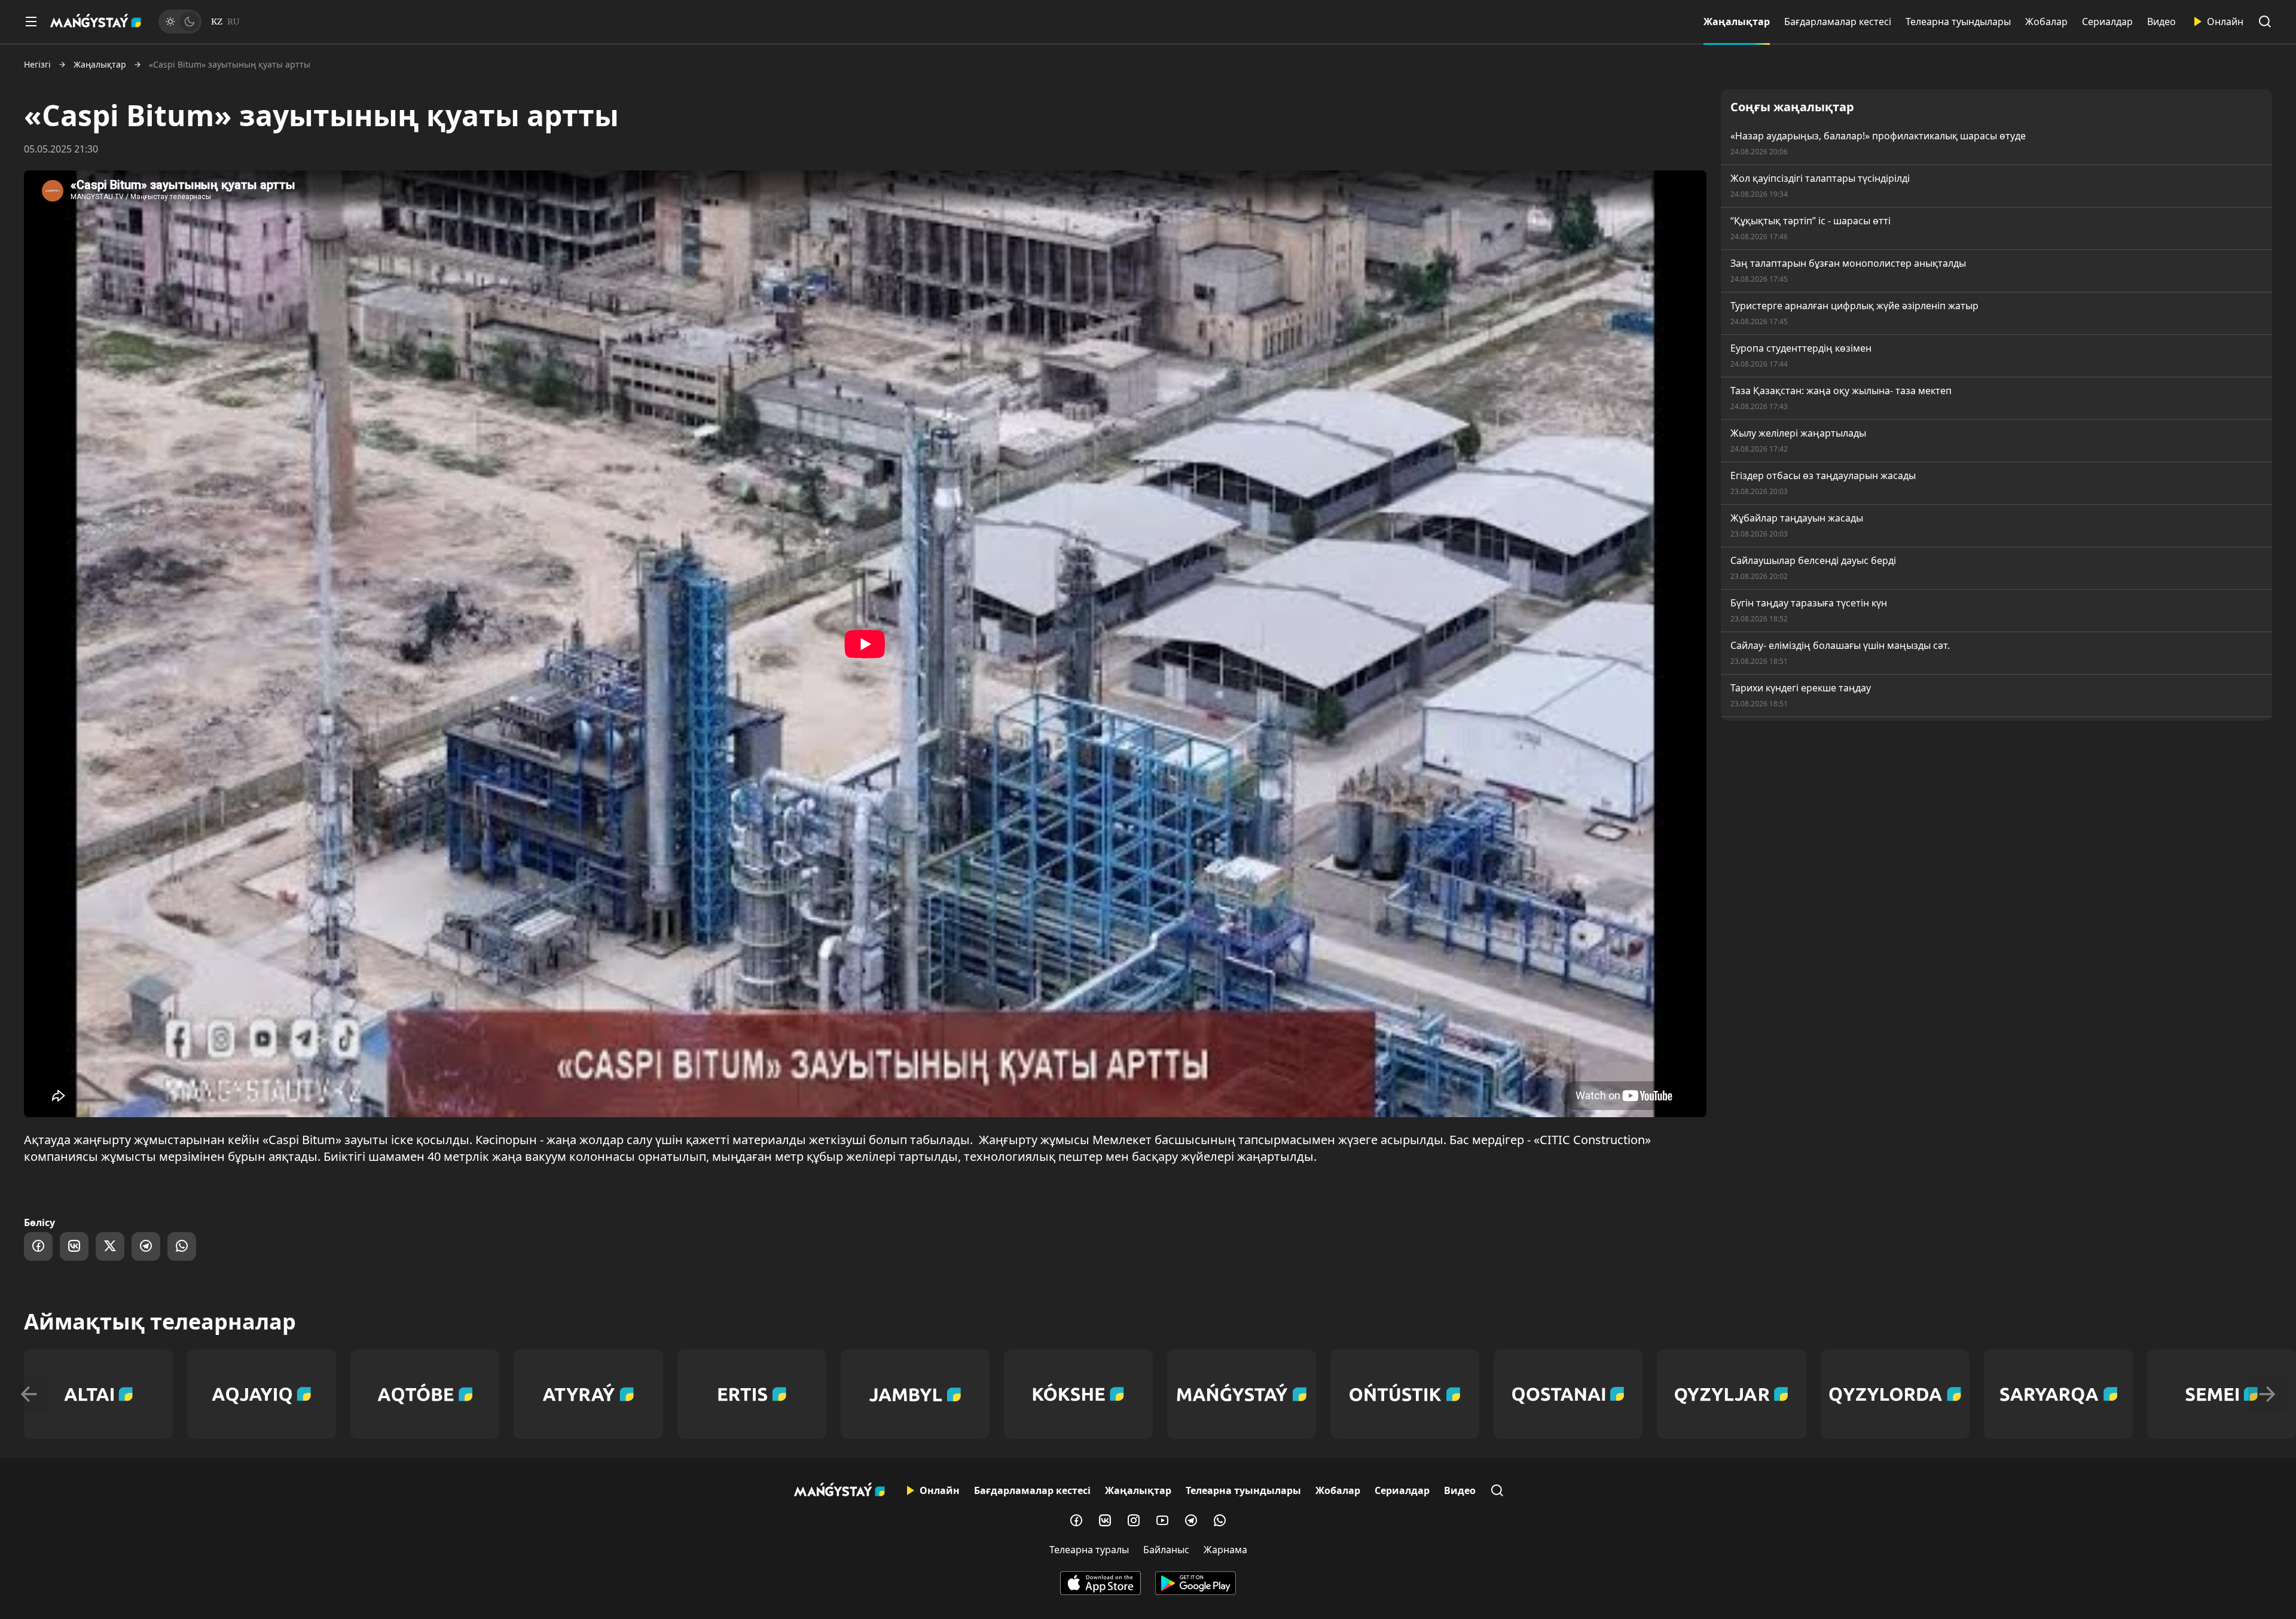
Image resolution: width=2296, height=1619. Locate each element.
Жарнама (1225, 1550)
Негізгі (37, 65)
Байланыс (1166, 1550)
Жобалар (2046, 22)
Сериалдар (2107, 22)
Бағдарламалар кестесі (1838, 22)
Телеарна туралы (1089, 1550)
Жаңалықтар (1737, 22)
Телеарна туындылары (1958, 22)
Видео (2161, 22)
